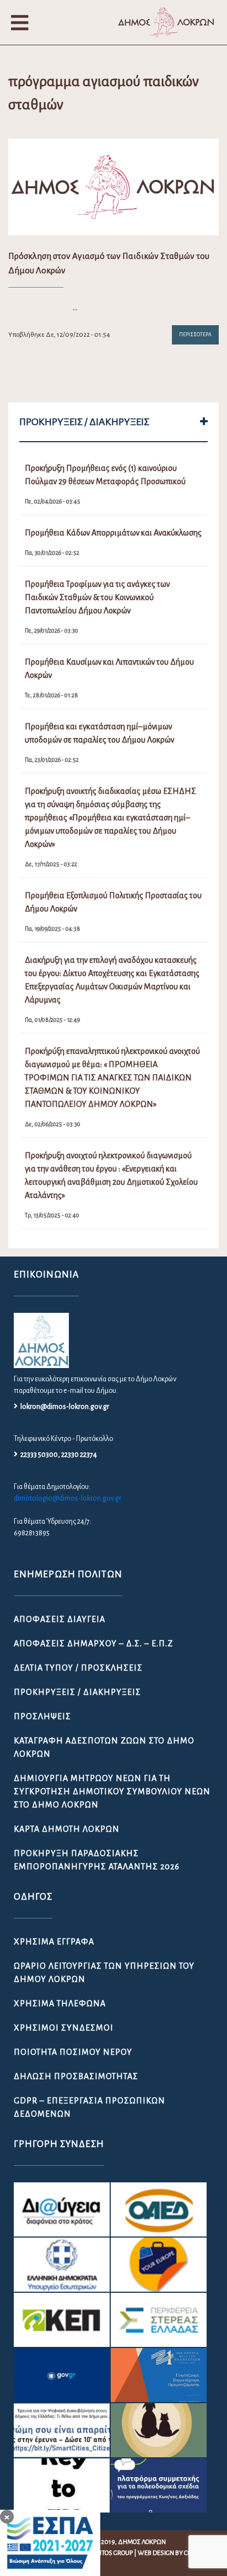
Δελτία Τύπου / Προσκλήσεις (78, 1668)
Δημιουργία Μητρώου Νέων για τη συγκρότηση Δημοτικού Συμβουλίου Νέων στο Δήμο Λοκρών (112, 1791)
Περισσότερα (195, 335)
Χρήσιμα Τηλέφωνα (60, 2003)
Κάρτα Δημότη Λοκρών (67, 1829)
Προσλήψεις (42, 1716)
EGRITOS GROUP (111, 2553)
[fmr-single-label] (62, 2209)
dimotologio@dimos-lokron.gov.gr (67, 1498)
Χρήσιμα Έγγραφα (54, 1942)
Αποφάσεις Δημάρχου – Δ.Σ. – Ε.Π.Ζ (93, 1644)
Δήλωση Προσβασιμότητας (76, 2076)
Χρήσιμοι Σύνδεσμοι (64, 2028)
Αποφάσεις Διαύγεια (60, 1619)
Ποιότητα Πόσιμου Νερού (73, 2052)
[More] (204, 422)
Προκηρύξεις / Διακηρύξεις (77, 1692)
